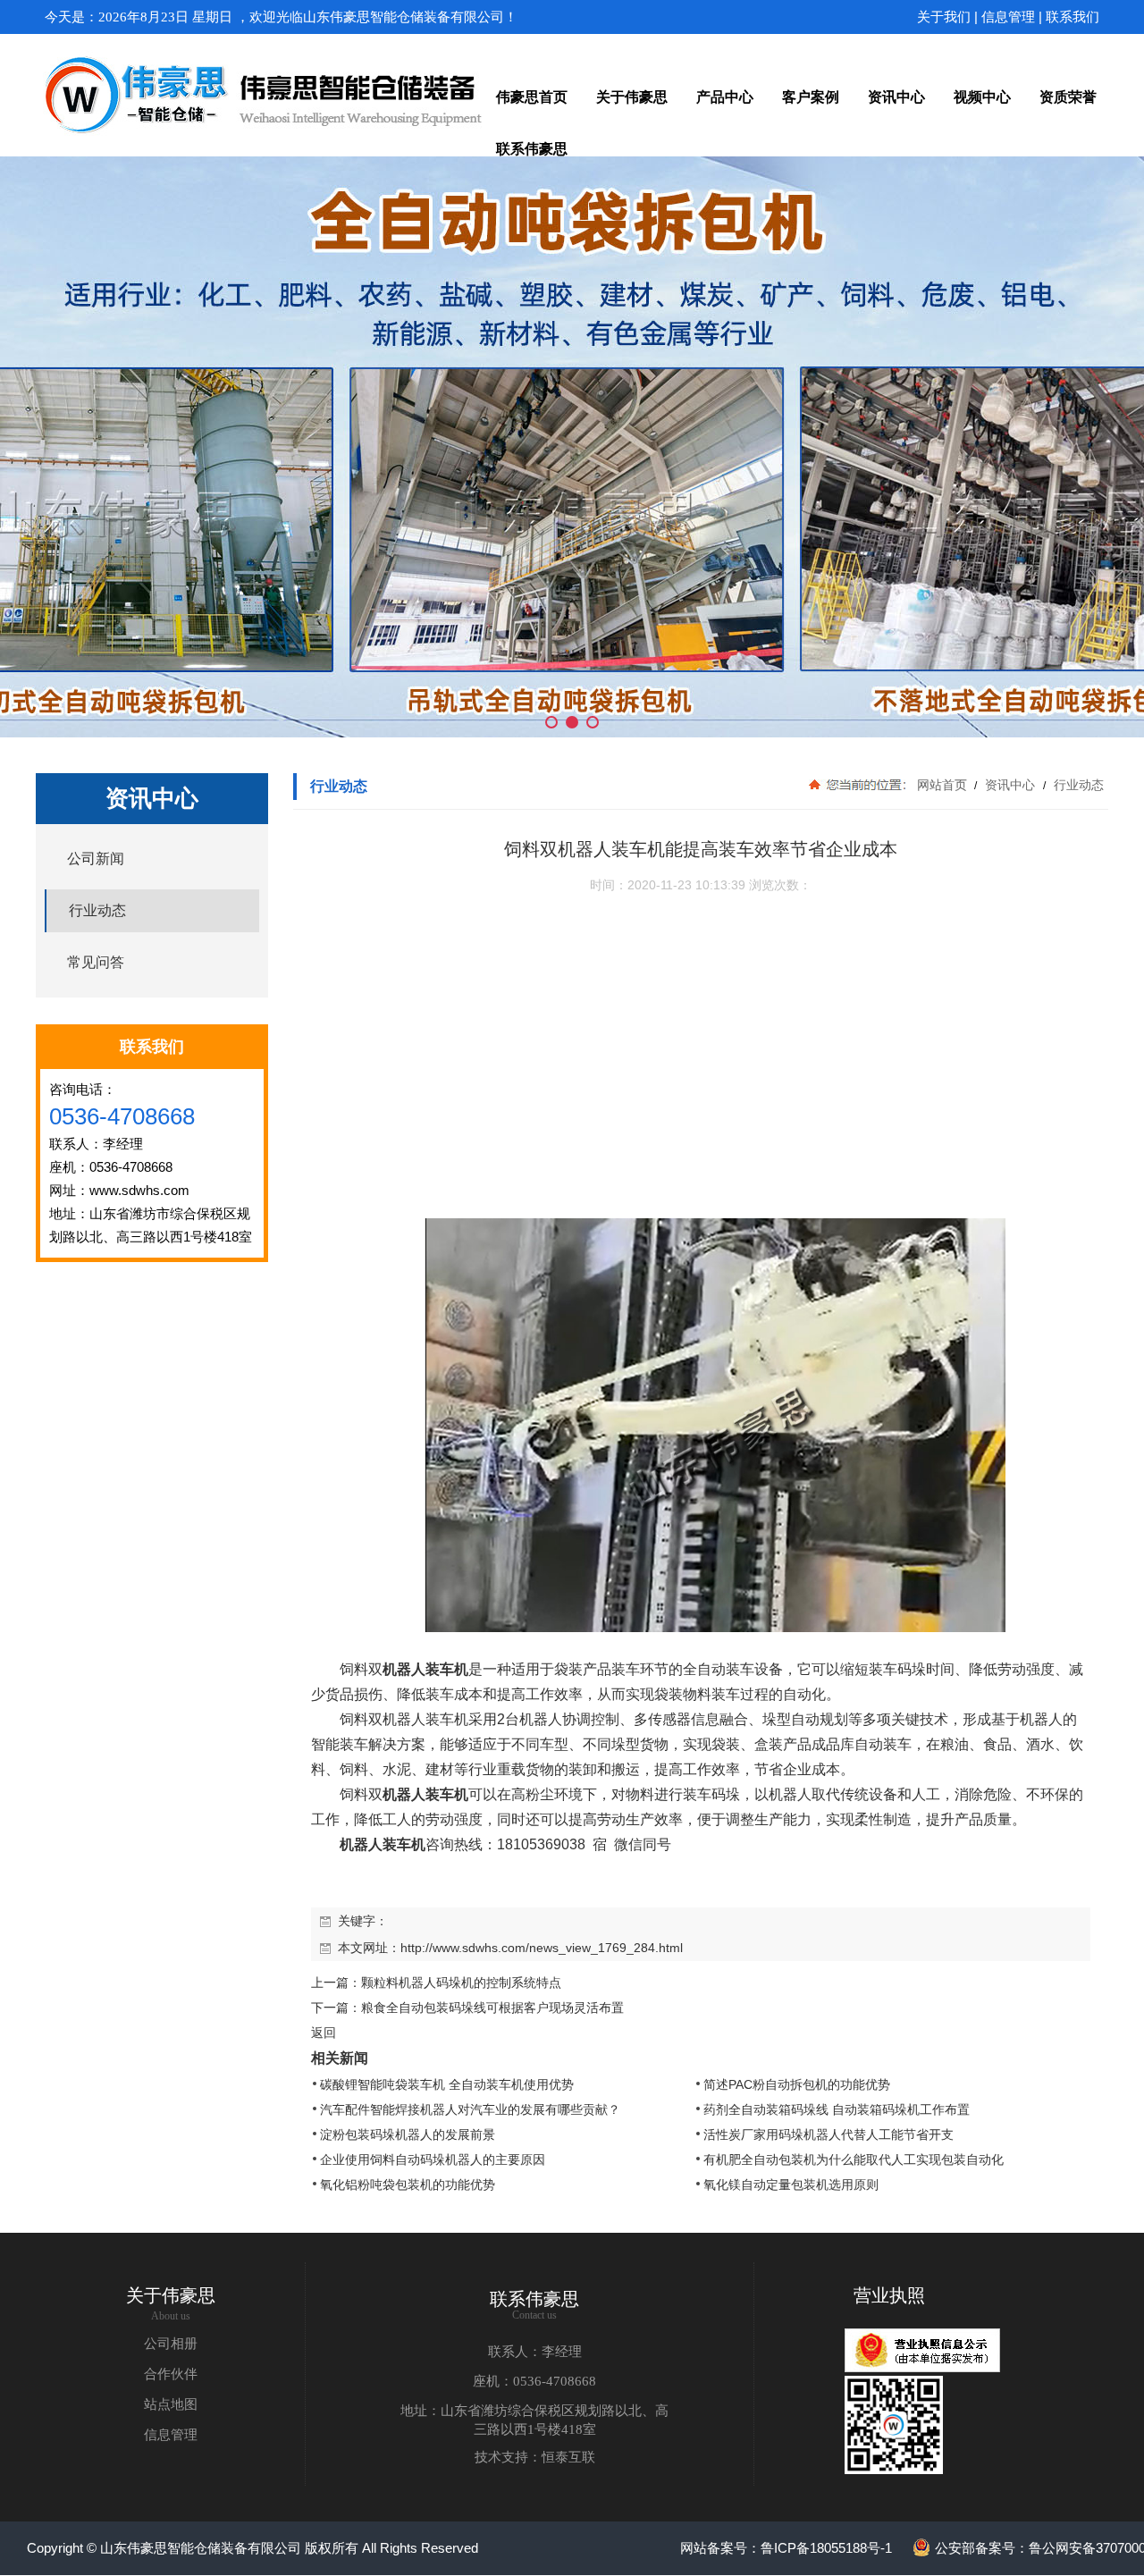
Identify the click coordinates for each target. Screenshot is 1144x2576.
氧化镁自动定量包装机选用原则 (791, 2185)
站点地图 (171, 2404)
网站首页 (942, 785)
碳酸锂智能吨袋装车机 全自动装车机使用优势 (447, 2084)
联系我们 (1072, 17)
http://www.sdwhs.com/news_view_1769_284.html (542, 1948)
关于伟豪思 (171, 2295)
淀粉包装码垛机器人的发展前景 (408, 2134)
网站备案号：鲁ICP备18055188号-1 (786, 2548)
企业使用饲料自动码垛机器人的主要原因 (433, 2159)
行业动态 (1077, 785)
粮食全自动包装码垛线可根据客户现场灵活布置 (492, 2008)
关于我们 (944, 17)
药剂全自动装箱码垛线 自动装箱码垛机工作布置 (837, 2109)
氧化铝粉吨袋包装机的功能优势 (408, 2185)
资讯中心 (1010, 785)
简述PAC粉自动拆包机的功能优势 (797, 2084)
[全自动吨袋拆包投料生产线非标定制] (572, 447)
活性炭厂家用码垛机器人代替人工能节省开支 (829, 2134)
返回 (324, 2033)
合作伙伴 (171, 2374)
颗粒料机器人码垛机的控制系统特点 (461, 1983)
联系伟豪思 (534, 2299)
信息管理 (1008, 17)
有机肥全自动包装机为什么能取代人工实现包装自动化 (854, 2159)
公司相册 (171, 2344)
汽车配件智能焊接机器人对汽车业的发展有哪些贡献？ (470, 2109)
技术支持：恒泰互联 (535, 2457)
